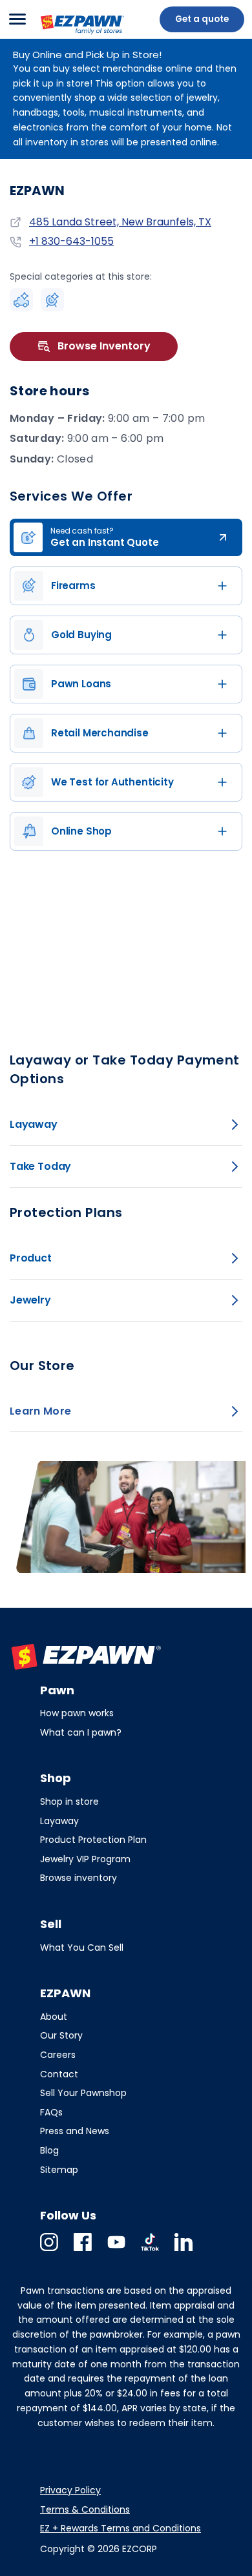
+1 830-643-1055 (71, 242)
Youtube (116, 2251)
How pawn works (77, 1713)
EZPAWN (60, 36)
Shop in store (69, 1802)
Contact (59, 2074)
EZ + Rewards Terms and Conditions (121, 2528)
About (54, 2017)
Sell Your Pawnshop (83, 2093)
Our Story (61, 2035)
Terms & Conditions (85, 2509)
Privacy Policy (70, 2490)
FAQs (51, 2112)
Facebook (83, 2251)
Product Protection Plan (93, 1840)
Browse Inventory (104, 346)
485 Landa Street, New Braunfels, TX (120, 222)
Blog (49, 2150)
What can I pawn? (81, 1732)
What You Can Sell (82, 1948)
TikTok (150, 2251)
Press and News (75, 2131)
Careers (58, 2055)
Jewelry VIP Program (85, 1859)
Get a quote (202, 19)
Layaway (59, 1821)
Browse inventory (79, 1878)
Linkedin (184, 2251)
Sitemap (59, 2170)
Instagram (49, 2251)
